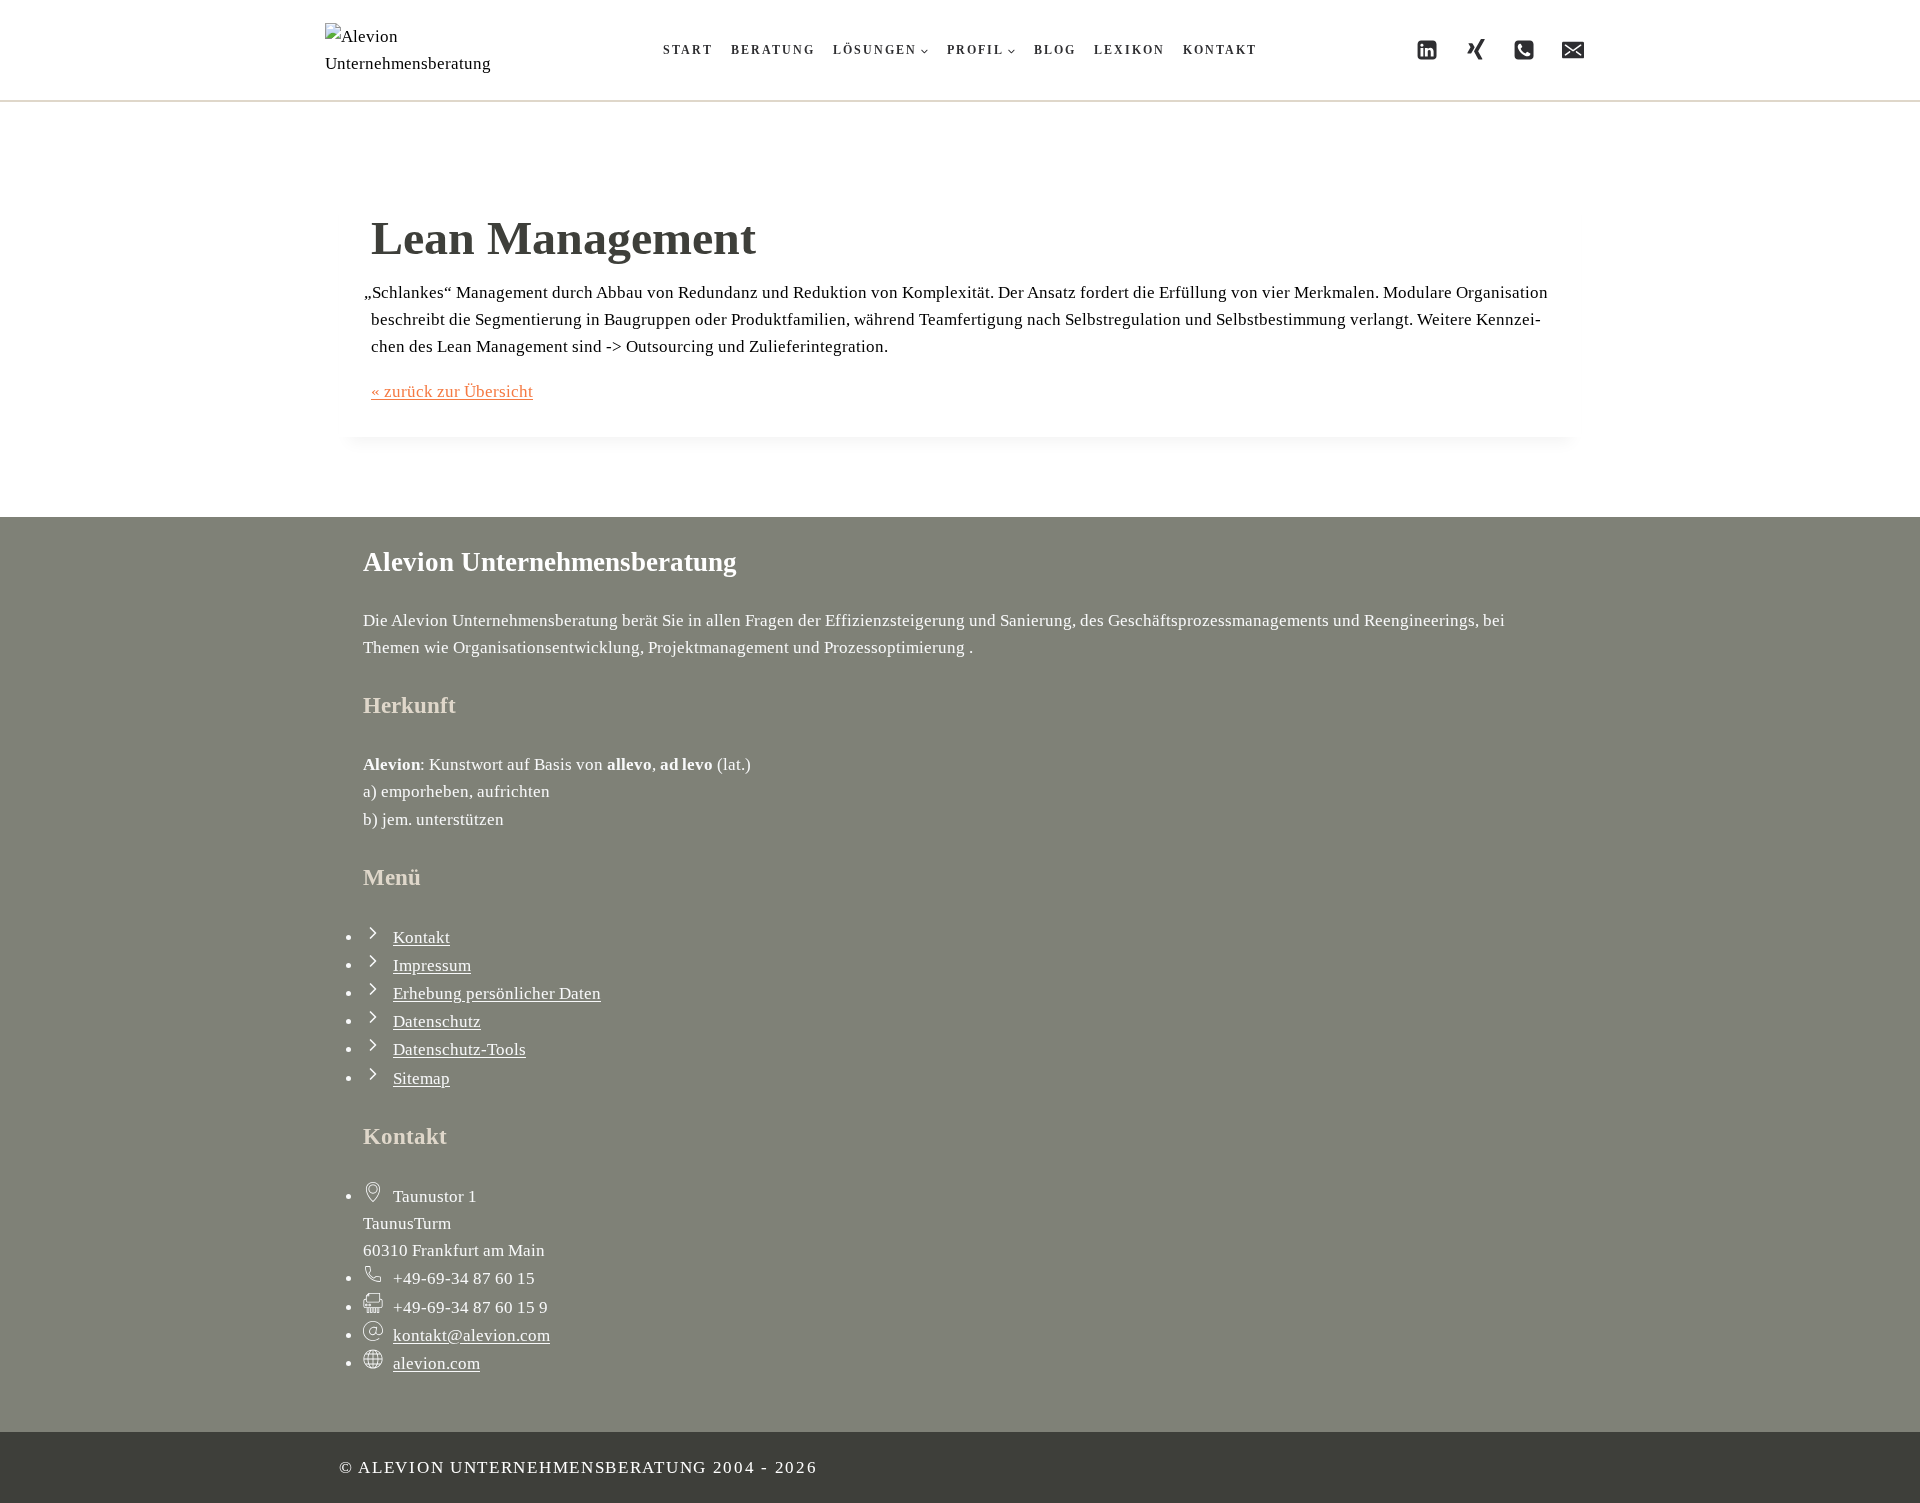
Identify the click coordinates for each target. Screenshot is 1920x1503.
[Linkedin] (1427, 50)
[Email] (1573, 50)
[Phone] (1524, 50)
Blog (1055, 50)
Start (688, 50)
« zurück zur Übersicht (452, 391)
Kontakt (1220, 50)
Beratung (773, 50)
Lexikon (1129, 50)
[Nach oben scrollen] (1794, 1467)
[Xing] (1476, 50)
